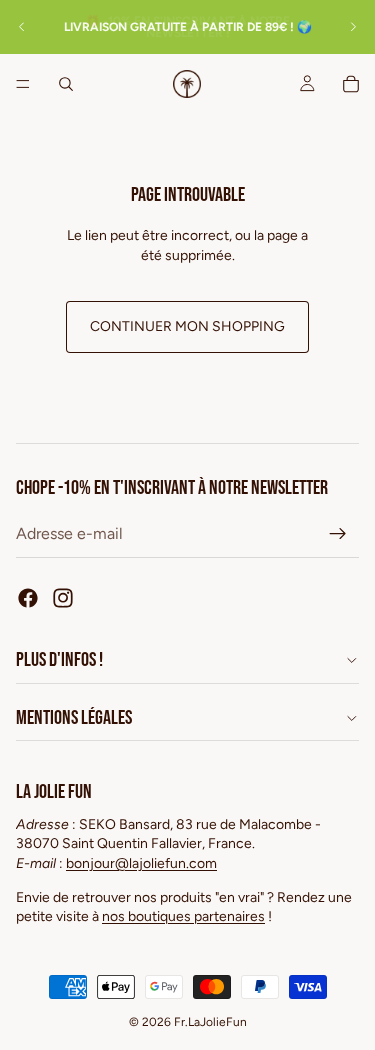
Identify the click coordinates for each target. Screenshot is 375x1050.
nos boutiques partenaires (183, 916)
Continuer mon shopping (187, 326)
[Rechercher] (66, 84)
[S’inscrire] (338, 534)
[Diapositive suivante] (353, 27)
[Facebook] (28, 598)
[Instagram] (63, 598)
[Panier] (351, 84)
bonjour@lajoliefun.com (141, 863)
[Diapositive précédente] (22, 27)
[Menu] (23, 84)
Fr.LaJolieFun (210, 1022)
